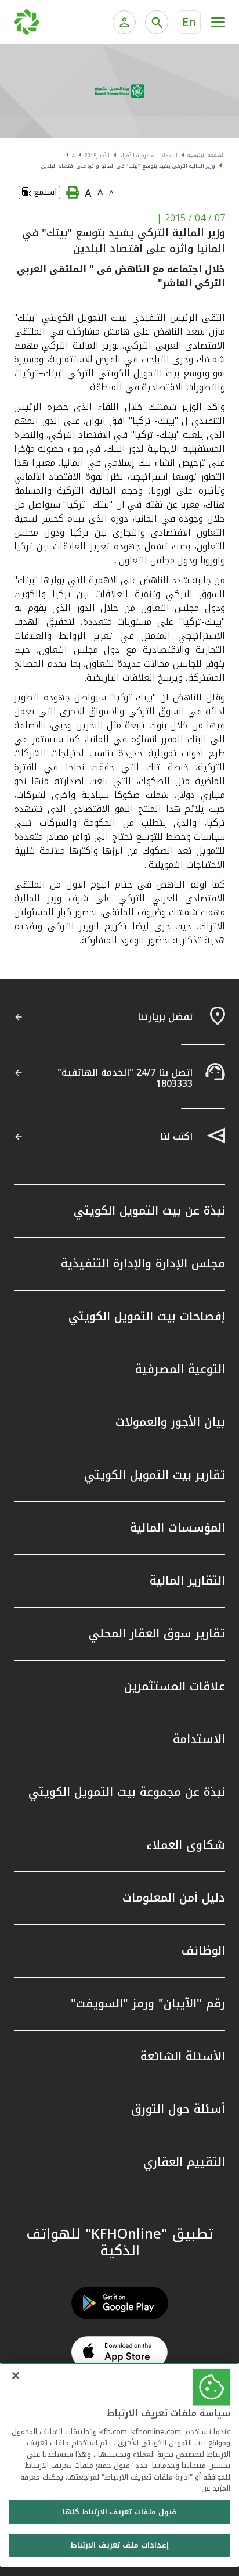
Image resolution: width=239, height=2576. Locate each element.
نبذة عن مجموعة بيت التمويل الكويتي (127, 1792)
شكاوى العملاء (186, 1845)
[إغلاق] (16, 2376)
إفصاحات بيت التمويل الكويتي (147, 1316)
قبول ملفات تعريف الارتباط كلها (119, 2512)
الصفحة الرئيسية (206, 155)
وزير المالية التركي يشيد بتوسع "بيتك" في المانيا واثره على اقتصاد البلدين (128, 166)
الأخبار (103, 156)
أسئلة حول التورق (178, 2109)
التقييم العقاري (184, 2162)
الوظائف (203, 1950)
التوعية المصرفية (180, 1369)
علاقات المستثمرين (175, 1686)
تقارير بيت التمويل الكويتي (155, 1475)
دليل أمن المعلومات (174, 1898)
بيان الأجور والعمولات (170, 1422)
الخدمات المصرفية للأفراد (149, 156)
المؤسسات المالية (178, 1528)
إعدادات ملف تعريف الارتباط (119, 2545)
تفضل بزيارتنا (165, 1017)
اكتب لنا (176, 1136)
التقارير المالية (187, 1580)
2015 (90, 156)
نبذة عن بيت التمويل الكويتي (149, 1210)
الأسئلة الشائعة (183, 2056)
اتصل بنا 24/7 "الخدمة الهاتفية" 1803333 (125, 1078)
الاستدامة (199, 1739)
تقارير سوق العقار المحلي (157, 1633)
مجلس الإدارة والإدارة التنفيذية (143, 1263)
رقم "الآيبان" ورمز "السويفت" (148, 2003)
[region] (119, 2465)
